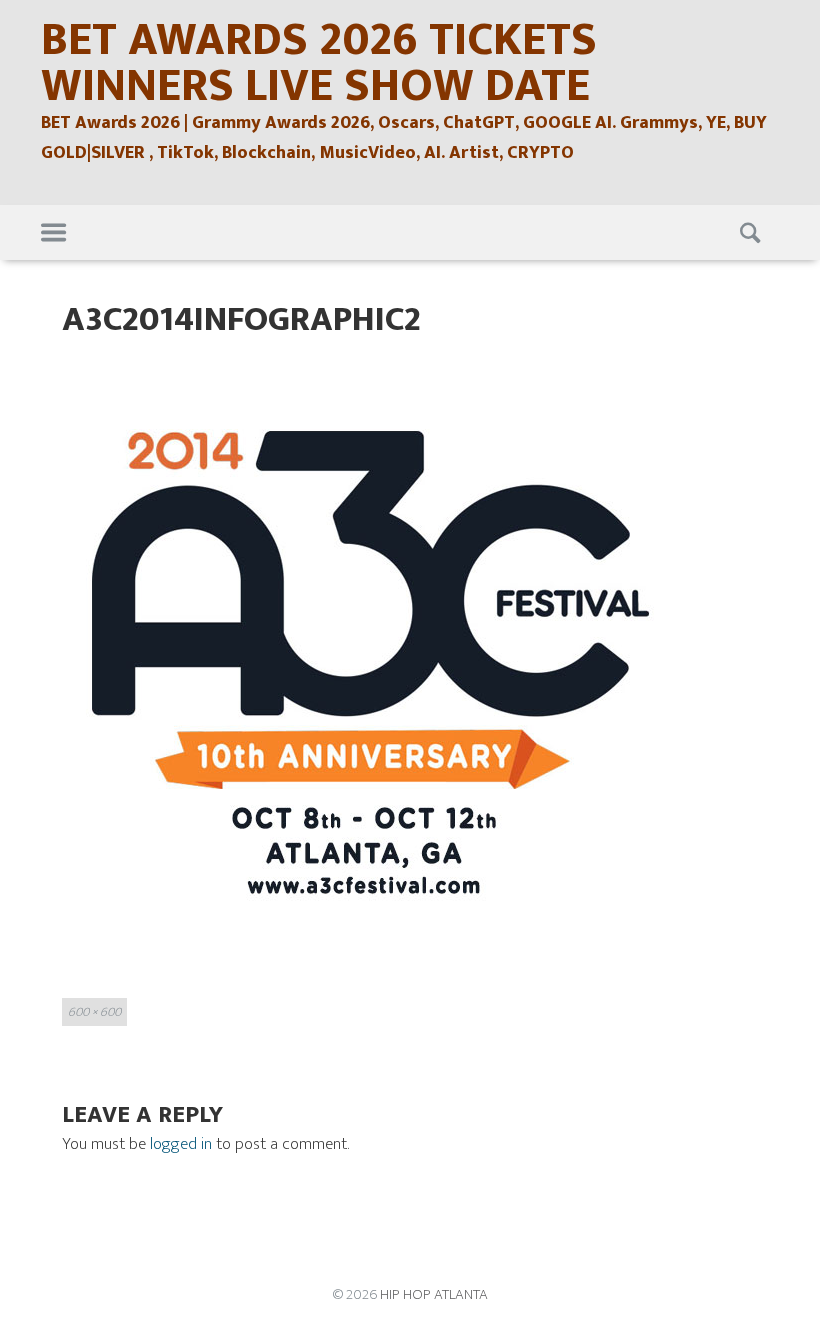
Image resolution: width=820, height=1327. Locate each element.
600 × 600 (94, 1012)
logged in (181, 1144)
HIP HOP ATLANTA (434, 1294)
